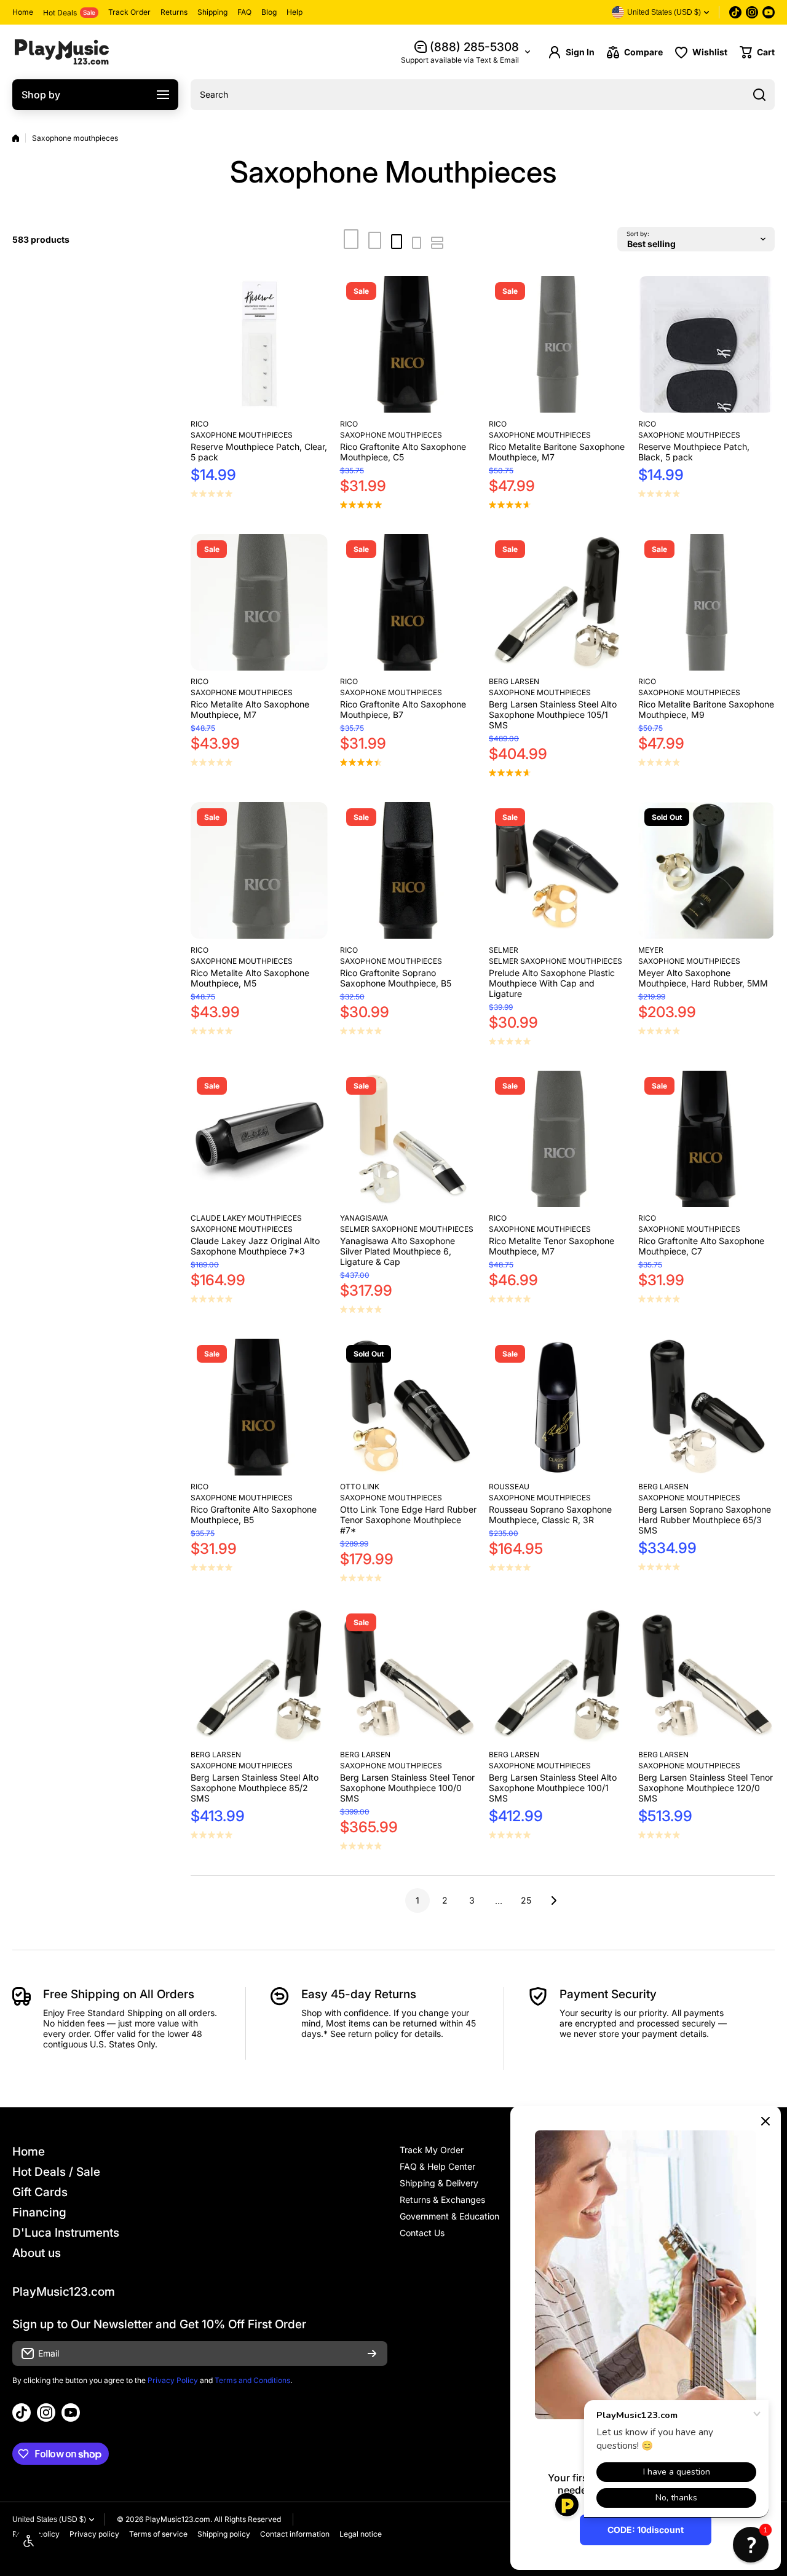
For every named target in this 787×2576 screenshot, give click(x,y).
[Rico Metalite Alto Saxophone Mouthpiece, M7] (259, 603)
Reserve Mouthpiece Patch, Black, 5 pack (694, 452)
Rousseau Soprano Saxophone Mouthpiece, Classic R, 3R (550, 1514)
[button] (757, 52)
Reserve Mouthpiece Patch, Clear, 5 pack (259, 452)
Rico (200, 424)
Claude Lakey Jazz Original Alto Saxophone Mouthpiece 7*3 (255, 1246)
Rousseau (509, 1487)
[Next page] (550, 1900)
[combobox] (483, 95)
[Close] (765, 2121)
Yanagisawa (364, 1218)
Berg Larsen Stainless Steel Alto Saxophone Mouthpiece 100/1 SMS (553, 1788)
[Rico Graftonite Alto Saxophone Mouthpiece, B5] (259, 1407)
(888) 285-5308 (474, 47)
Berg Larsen (514, 681)
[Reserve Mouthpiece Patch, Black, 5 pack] (707, 345)
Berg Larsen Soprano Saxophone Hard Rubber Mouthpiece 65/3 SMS (705, 1520)
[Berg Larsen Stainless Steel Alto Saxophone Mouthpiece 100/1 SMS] (557, 1676)
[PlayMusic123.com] (61, 52)
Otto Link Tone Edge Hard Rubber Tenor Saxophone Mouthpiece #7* (408, 1520)
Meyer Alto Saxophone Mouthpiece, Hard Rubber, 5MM (703, 978)
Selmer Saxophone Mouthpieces (556, 961)
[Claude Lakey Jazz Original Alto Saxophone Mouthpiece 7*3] (259, 1139)
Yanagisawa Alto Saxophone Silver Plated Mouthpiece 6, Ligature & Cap (397, 1251)
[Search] (759, 95)
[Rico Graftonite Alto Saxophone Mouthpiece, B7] (409, 603)
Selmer (504, 950)
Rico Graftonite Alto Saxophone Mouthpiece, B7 (403, 709)
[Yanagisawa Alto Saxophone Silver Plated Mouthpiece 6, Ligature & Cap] (409, 1139)
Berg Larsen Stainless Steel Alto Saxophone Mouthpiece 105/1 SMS (553, 715)
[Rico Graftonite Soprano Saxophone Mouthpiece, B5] (409, 871)
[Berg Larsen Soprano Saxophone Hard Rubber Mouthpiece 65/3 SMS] (707, 1407)
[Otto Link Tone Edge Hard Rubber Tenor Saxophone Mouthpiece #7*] (409, 1407)
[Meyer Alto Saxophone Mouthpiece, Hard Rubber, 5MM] (707, 871)
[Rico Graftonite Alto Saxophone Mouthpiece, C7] (707, 1139)
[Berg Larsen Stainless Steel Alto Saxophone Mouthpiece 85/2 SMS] (259, 1676)
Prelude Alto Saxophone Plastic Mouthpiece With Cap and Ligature (552, 983)
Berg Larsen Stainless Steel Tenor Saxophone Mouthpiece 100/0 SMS (407, 1788)
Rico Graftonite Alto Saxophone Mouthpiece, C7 (701, 1246)
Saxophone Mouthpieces (242, 435)
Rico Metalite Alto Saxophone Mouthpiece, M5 (250, 978)
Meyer (651, 950)
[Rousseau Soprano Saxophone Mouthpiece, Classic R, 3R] (557, 1407)
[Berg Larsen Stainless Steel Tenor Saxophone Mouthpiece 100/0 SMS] (409, 1676)
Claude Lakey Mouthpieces (246, 1218)
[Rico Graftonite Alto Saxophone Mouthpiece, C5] (409, 345)
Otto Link (360, 1487)
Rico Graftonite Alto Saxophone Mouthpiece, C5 (403, 452)
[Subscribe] (372, 2353)
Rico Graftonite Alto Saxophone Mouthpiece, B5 (254, 1514)
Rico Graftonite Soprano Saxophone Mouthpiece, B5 (396, 978)
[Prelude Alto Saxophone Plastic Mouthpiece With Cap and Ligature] (557, 871)
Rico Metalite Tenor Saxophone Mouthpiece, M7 (552, 1246)
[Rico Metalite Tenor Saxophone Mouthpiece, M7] (557, 1139)
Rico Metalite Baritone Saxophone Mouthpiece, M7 (557, 452)
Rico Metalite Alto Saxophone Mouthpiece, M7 (250, 709)
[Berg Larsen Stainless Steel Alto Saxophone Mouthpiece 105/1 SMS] (557, 603)
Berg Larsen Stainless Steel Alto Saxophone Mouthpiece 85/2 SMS (255, 1788)
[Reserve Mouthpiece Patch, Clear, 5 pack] (259, 345)
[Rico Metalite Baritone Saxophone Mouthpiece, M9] (707, 603)
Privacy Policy (173, 2380)
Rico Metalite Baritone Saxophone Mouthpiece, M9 (706, 709)
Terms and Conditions (252, 2380)
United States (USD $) (49, 2519)
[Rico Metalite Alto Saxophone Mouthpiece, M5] (259, 871)
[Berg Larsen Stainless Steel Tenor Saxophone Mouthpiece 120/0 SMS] (707, 1676)
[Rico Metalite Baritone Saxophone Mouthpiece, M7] (557, 345)
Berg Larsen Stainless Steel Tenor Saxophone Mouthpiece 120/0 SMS (706, 1788)
